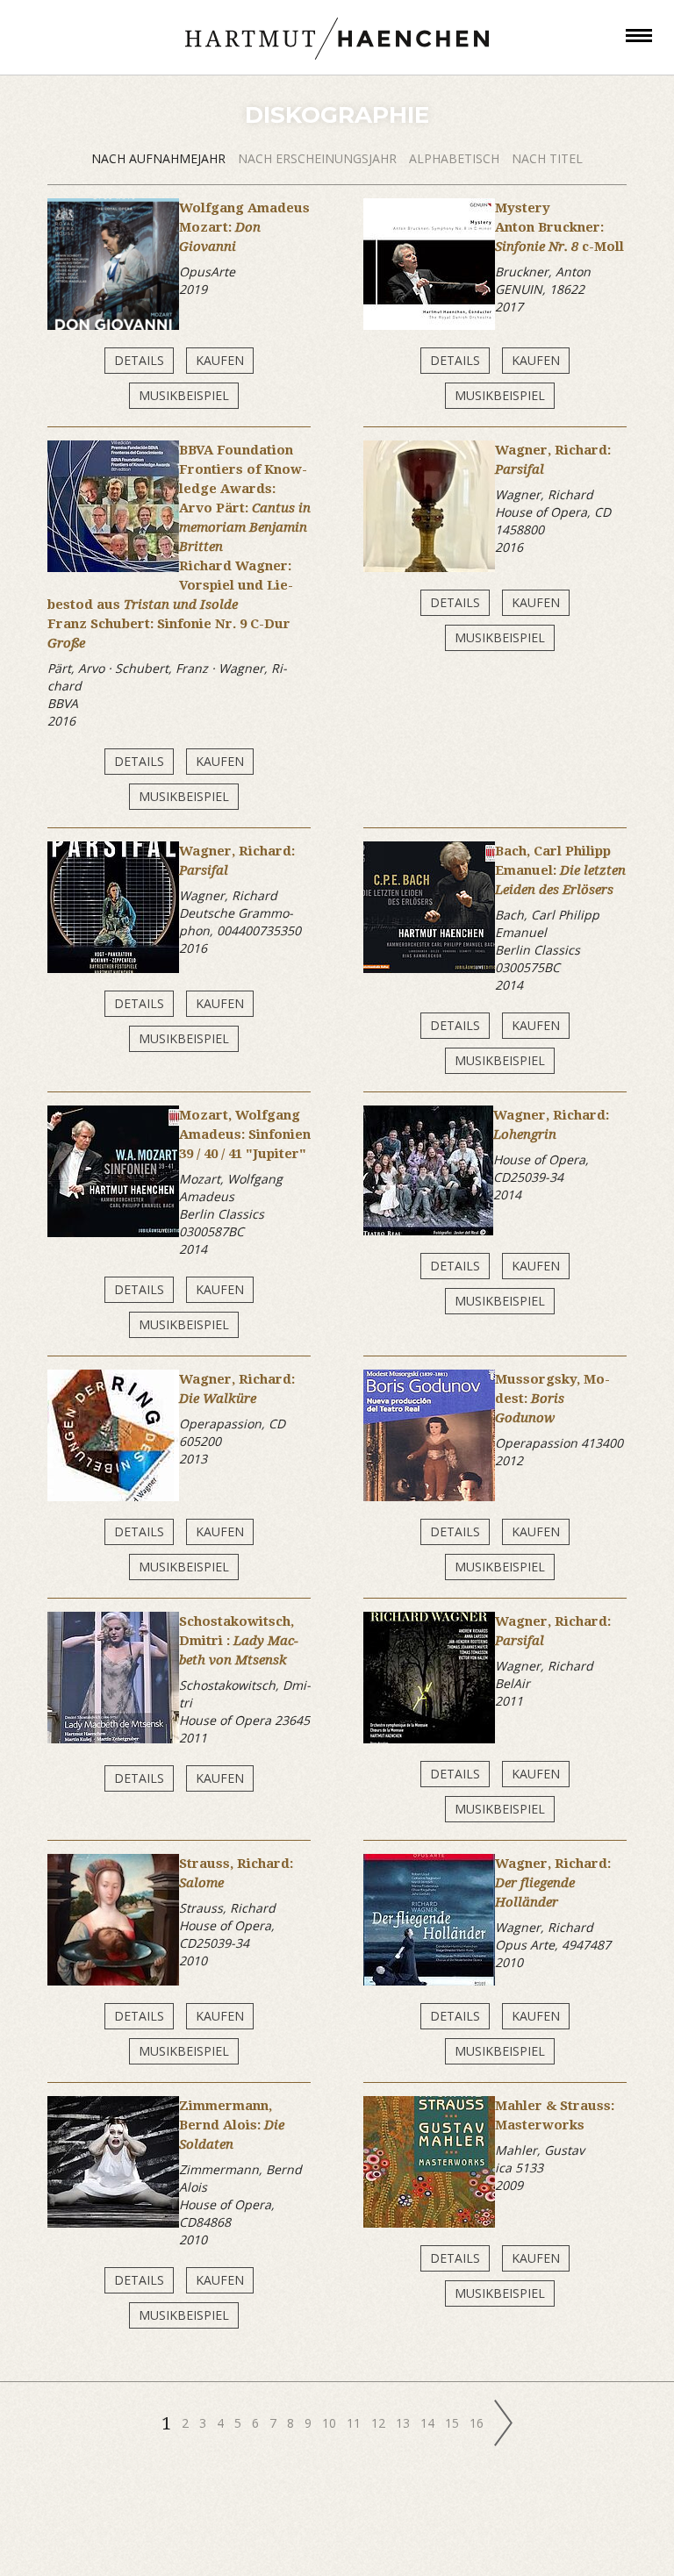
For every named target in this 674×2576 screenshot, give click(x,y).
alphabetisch (456, 158)
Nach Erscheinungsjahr (319, 158)
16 (478, 2423)
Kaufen (220, 360)
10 (331, 2423)
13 (405, 2423)
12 (380, 2423)
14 (429, 2423)
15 (454, 2423)
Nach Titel (547, 158)
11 (355, 2423)
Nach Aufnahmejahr (160, 158)
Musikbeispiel (184, 395)
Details (139, 360)
